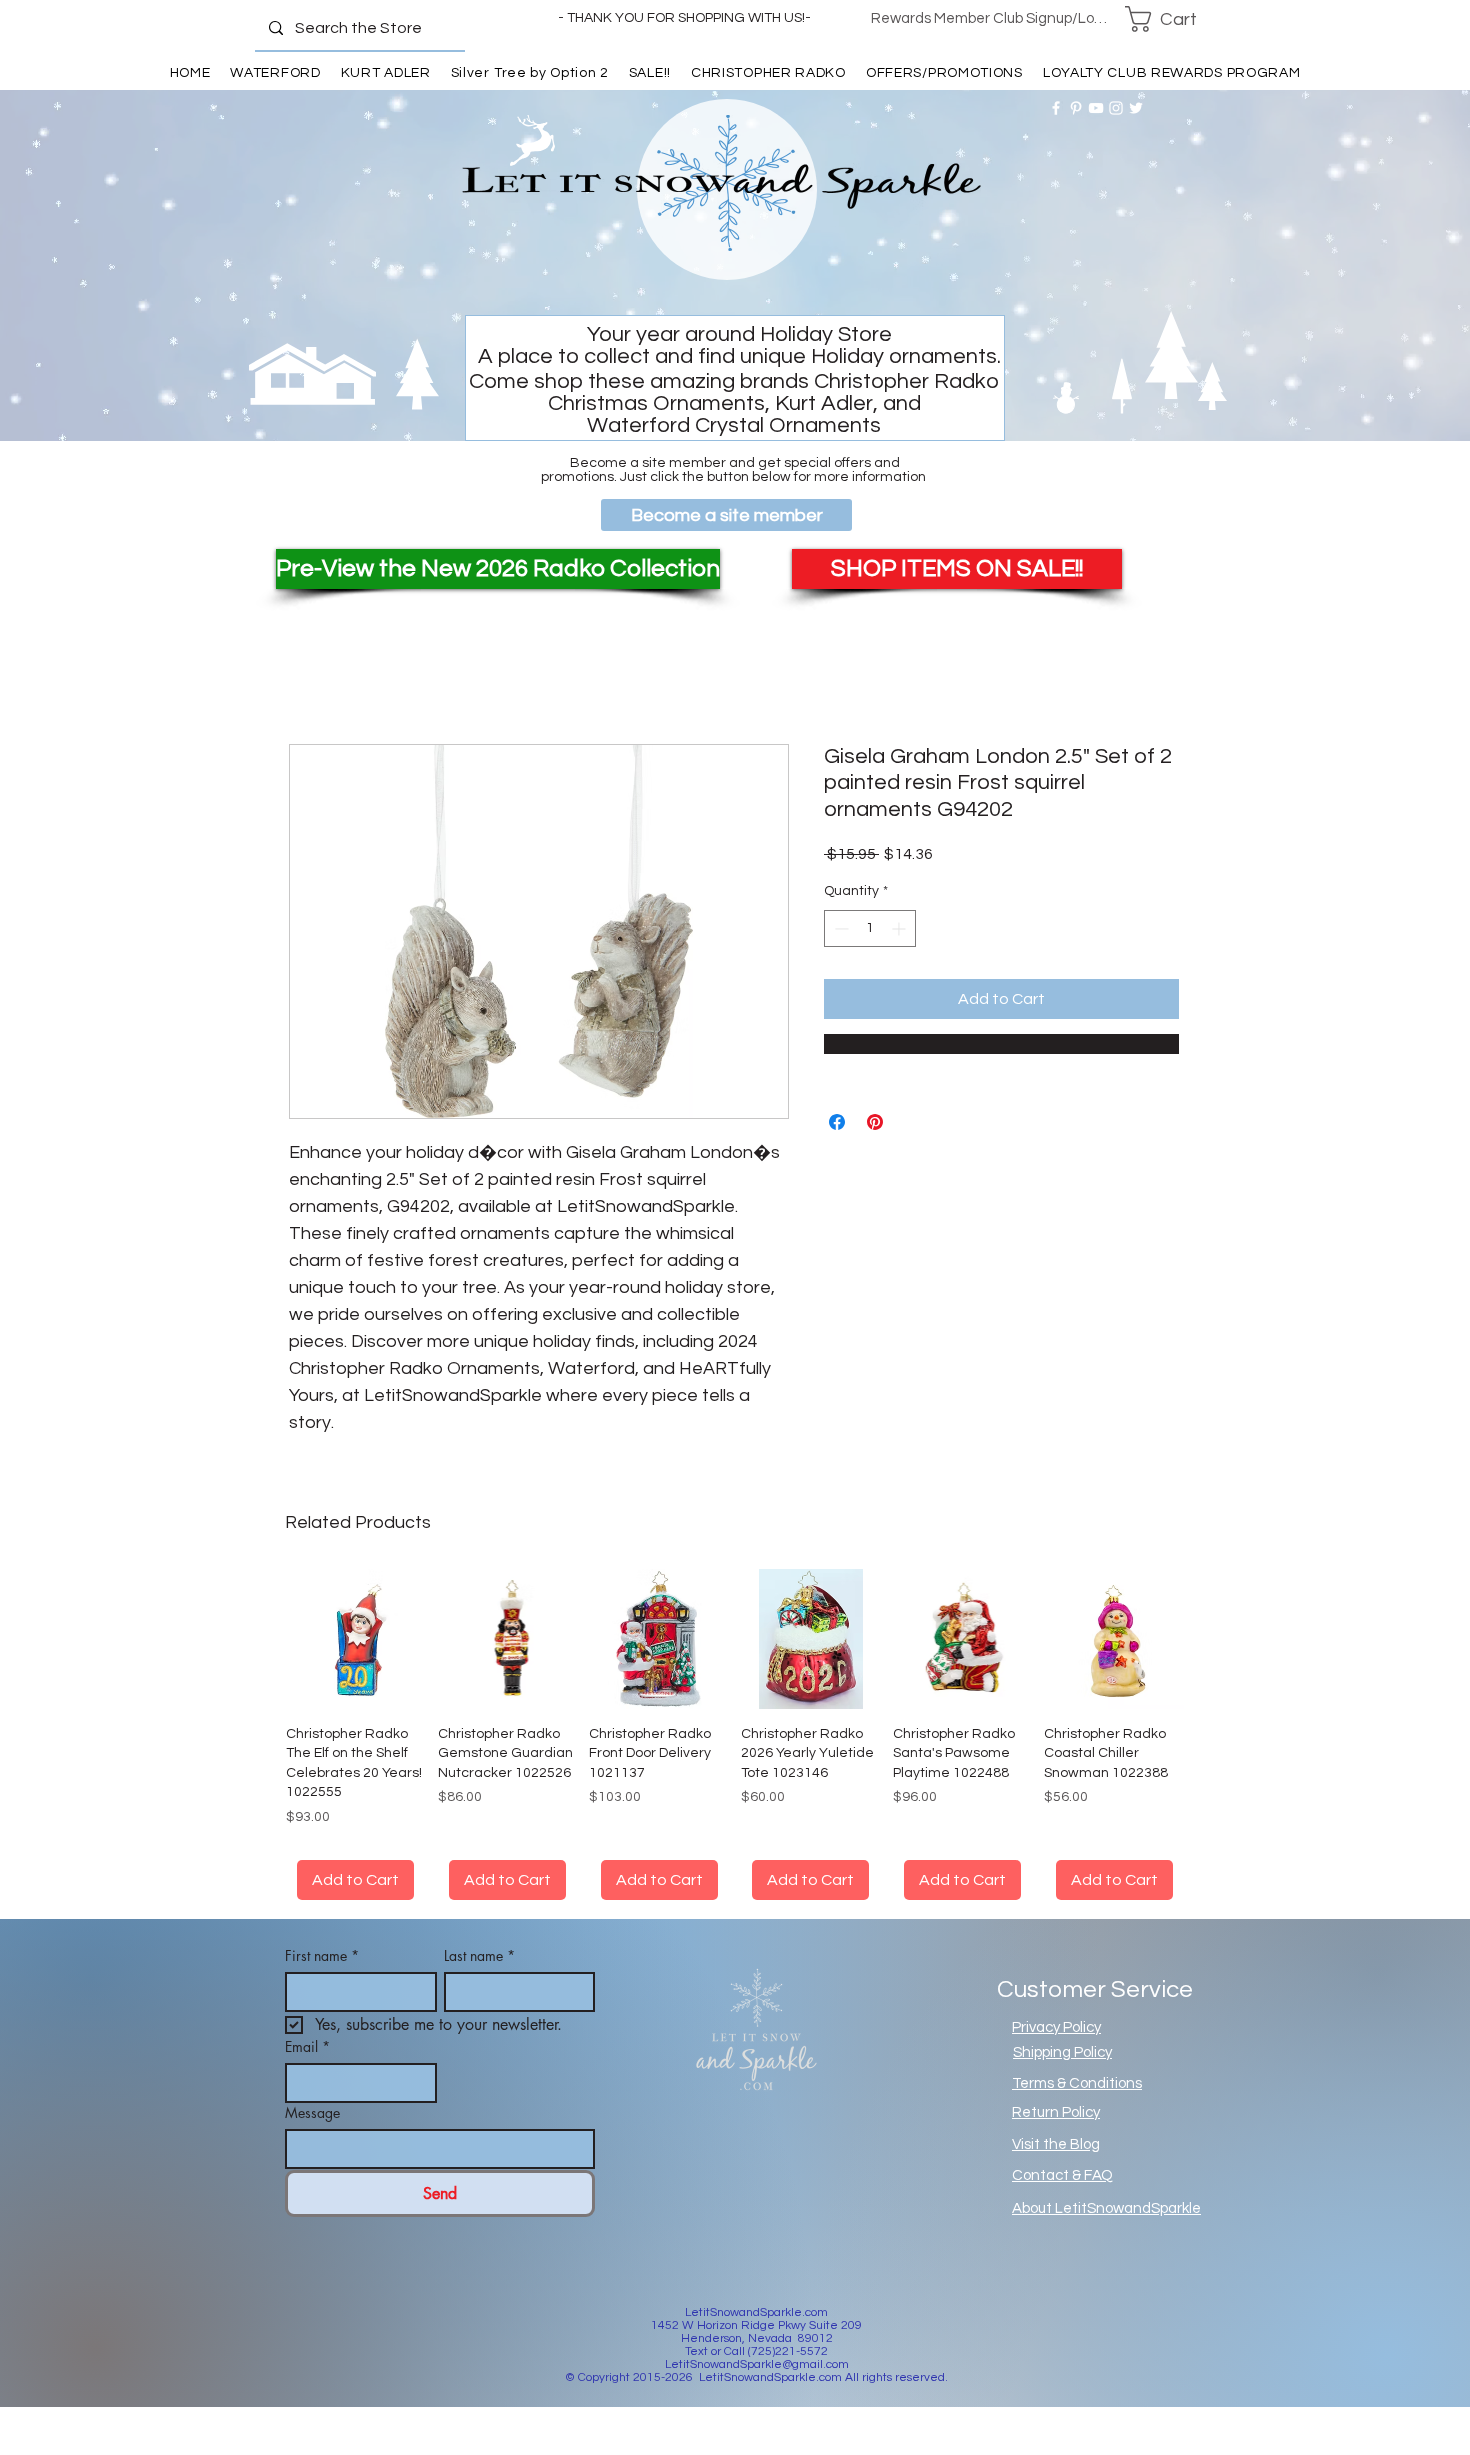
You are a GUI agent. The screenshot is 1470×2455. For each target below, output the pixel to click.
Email (307, 2070)
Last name (479, 1979)
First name (322, 1979)
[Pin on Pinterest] (875, 1122)
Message (312, 2136)
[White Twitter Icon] (1136, 108)
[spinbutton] (870, 928)
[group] (735, 1746)
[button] (1174, 19)
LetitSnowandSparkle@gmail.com (757, 2388)
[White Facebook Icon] (1056, 108)
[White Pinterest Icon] (1076, 108)
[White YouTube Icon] (1096, 108)
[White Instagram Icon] (1116, 108)
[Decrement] (839, 928)
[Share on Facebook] (837, 1122)
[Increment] (900, 928)
